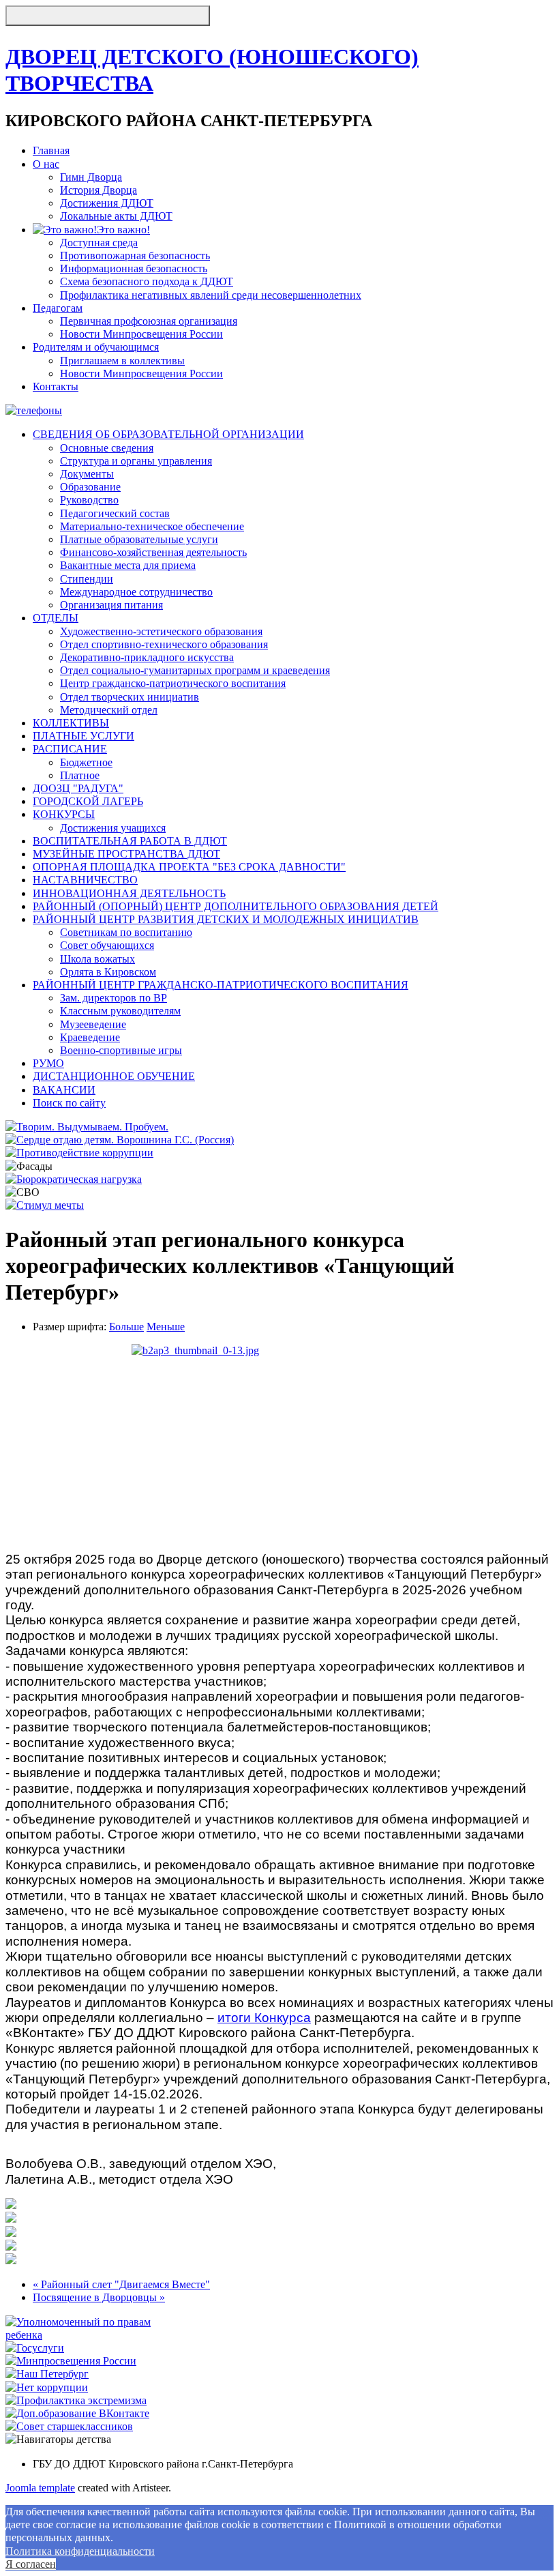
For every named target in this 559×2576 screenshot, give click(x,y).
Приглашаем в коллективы (122, 361)
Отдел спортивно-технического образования (164, 644)
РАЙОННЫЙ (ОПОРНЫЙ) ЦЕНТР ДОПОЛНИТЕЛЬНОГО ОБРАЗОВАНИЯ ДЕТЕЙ (236, 906)
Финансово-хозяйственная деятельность (153, 552)
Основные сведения (107, 448)
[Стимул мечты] (45, 1205)
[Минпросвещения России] (71, 2361)
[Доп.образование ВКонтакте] (77, 2413)
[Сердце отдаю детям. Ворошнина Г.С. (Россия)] (120, 1140)
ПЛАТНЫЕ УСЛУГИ (84, 736)
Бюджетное (86, 762)
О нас (46, 164)
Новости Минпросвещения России (141, 334)
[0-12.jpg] (11, 2205)
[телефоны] (34, 410)
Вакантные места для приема (128, 565)
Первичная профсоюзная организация (149, 321)
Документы (87, 474)
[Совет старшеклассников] (69, 2426)
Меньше (166, 1327)
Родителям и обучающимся (96, 347)
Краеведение (90, 1037)
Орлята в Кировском (108, 972)
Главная (51, 150)
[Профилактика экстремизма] (76, 2400)
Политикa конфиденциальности (80, 2551)
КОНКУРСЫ (64, 814)
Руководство (89, 500)
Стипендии (87, 579)
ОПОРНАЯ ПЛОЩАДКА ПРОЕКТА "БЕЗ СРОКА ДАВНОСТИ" (189, 867)
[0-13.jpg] (279, 1443)
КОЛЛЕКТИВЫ (71, 723)
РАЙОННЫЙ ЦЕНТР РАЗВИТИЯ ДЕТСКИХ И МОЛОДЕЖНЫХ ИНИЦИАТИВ (226, 919)
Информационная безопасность (134, 268)
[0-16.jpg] (11, 2260)
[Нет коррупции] (47, 2387)
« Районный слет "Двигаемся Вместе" (121, 2284)
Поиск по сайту (69, 1103)
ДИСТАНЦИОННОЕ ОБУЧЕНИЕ (114, 1076)
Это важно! (123, 230)
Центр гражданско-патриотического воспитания (173, 683)
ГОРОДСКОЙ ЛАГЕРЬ (88, 801)
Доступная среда (99, 243)
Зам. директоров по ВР (114, 998)
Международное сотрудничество (136, 592)
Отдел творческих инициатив (130, 697)
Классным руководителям (120, 1011)
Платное (80, 775)
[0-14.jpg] (11, 2233)
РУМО (48, 1063)
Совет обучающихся (107, 945)
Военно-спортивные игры (121, 1050)
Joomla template (40, 2488)
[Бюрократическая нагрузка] (74, 1179)
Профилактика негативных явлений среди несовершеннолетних (211, 295)
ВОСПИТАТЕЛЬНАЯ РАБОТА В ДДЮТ (130, 841)
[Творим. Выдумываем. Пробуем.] (87, 1127)
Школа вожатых (97, 959)
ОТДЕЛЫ (56, 618)
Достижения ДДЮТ (107, 203)
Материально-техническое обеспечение (152, 526)
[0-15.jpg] (11, 2247)
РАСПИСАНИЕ (70, 749)
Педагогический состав (115, 513)
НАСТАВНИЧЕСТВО (85, 880)
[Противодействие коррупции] (79, 1153)
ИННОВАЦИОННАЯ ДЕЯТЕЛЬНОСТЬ (129, 893)
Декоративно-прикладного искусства (147, 657)
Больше (126, 1327)
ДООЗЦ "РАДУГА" (78, 788)
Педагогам (58, 308)
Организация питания (111, 605)
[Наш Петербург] (47, 2374)
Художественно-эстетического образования (161, 631)
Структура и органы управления (136, 461)
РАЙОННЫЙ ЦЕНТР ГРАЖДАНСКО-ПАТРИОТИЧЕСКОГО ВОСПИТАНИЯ (221, 985)
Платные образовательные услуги (139, 539)
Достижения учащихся (113, 828)
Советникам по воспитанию (126, 932)
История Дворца (99, 190)
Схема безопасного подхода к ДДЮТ (147, 281)
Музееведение (93, 1024)
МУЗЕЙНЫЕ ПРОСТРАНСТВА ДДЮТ (126, 854)
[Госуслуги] (35, 2348)
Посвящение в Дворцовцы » (99, 2297)
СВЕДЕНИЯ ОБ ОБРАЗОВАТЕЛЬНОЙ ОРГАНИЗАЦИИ (168, 434)
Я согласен (31, 2564)
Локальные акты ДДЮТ (116, 216)
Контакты (56, 386)
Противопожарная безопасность (135, 255)
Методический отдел (109, 710)
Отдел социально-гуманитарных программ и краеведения (195, 670)
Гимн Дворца (91, 177)
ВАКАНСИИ (64, 1090)
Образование (90, 487)
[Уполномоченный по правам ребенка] (96, 2335)
